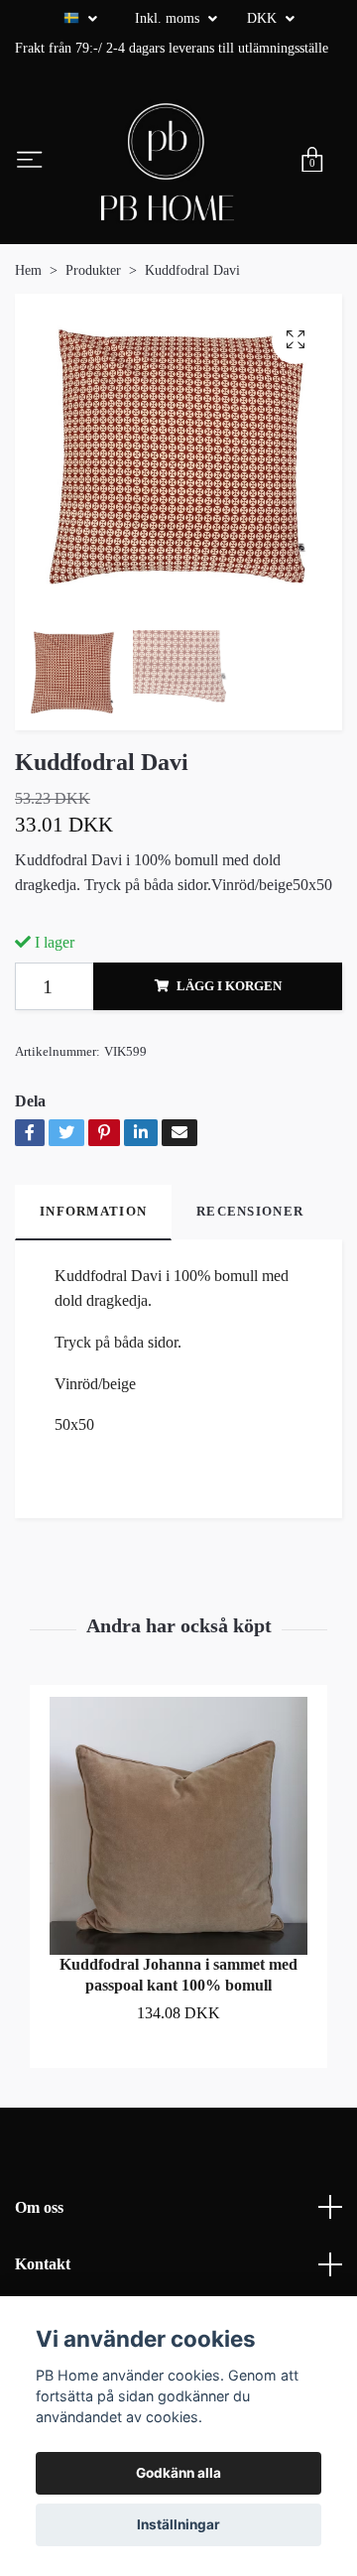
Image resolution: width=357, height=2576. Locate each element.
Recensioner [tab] (250, 1212)
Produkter (93, 270)
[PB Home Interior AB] (168, 162)
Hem (28, 270)
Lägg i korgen (229, 986)
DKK (264, 18)
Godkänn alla (178, 2473)
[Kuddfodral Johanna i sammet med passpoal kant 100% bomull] (178, 1826)
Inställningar (178, 2524)
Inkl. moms (169, 18)
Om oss (39, 2207)
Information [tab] (93, 1212)
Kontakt (43, 2264)
